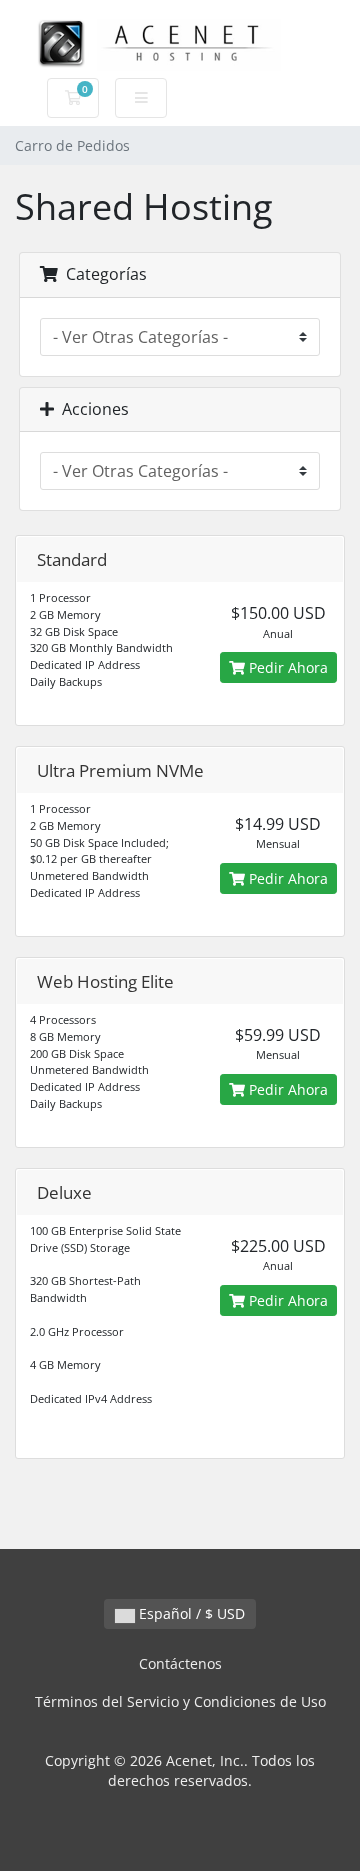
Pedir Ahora (286, 667)
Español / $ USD (190, 1613)
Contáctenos (180, 1663)
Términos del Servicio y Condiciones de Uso (180, 1701)
